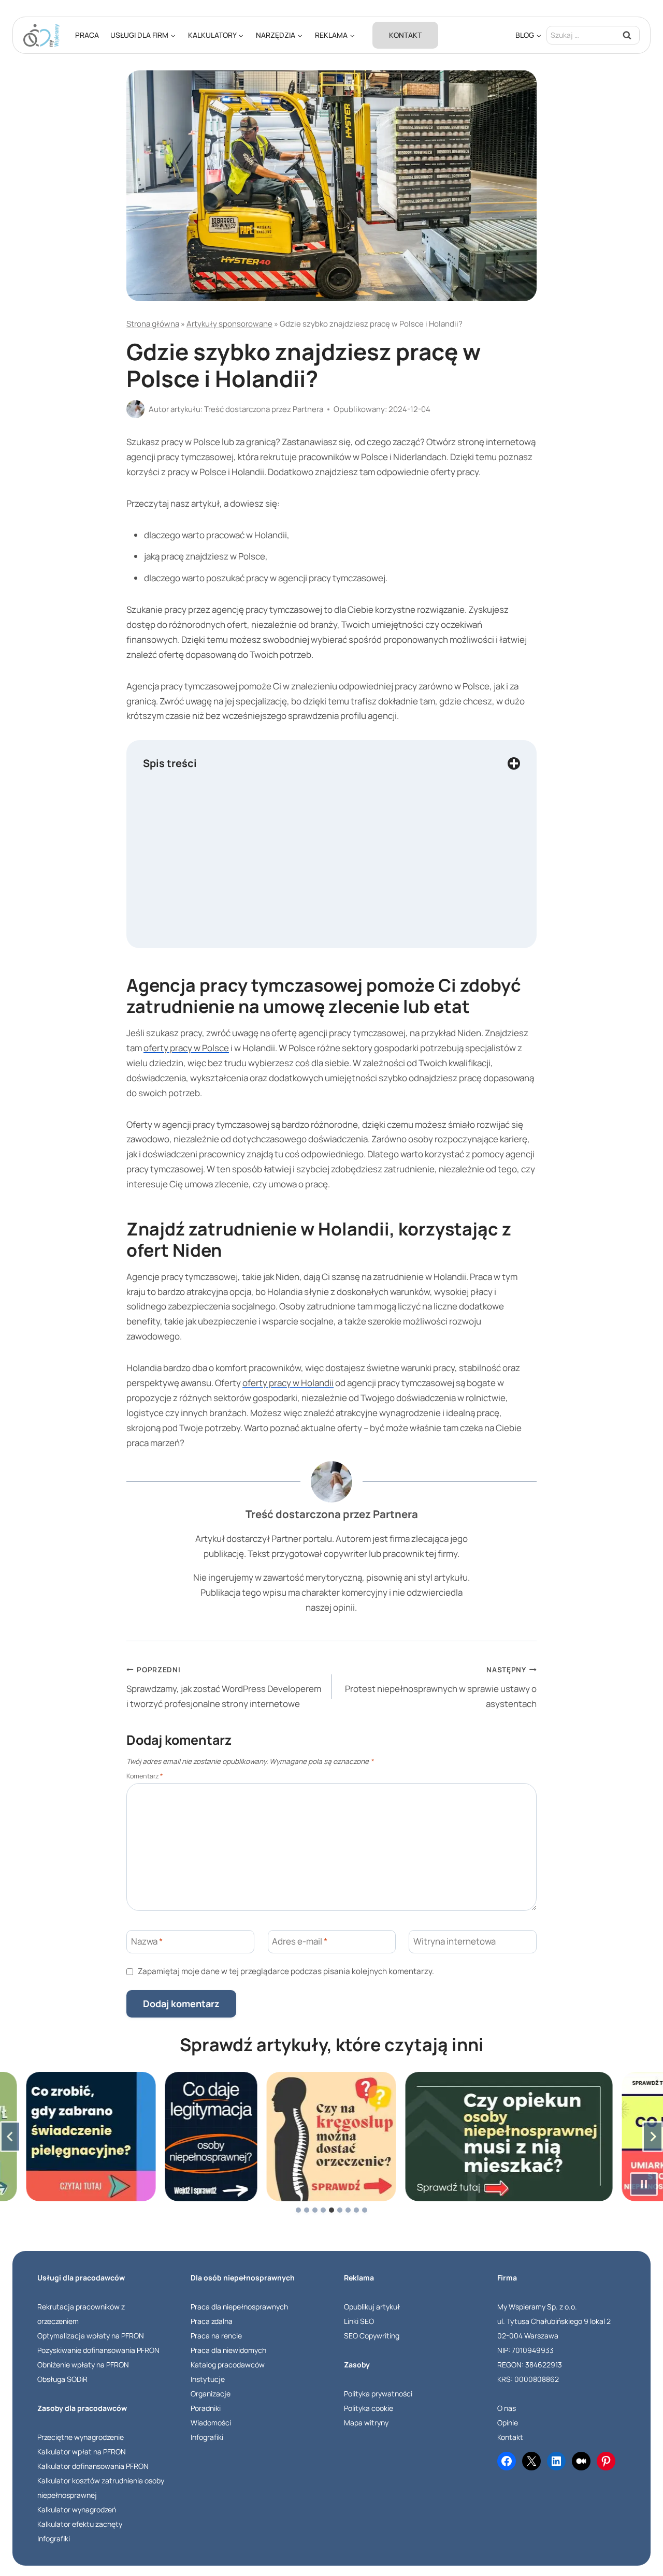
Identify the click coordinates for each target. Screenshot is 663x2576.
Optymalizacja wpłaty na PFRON (91, 2336)
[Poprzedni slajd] (10, 2137)
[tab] (298, 2210)
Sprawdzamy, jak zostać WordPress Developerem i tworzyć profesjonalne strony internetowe (224, 1687)
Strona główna (153, 324)
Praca (87, 35)
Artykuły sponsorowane (229, 324)
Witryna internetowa (455, 1941)
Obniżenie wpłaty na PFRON (83, 2365)
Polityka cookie (369, 2408)
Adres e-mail (300, 1941)
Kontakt (405, 35)
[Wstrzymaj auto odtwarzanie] (644, 2184)
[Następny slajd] (653, 2137)
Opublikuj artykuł (372, 2307)
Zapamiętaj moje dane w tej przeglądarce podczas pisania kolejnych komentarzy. (286, 1971)
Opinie (508, 2423)
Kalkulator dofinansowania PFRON (93, 2466)
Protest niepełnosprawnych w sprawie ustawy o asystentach (441, 1687)
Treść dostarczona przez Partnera (264, 409)
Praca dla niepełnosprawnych (239, 2307)
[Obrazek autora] (135, 409)
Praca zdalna (212, 2321)
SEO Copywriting (372, 2336)
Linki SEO (359, 2321)
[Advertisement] (331, 876)
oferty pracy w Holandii (288, 1383)
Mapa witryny (366, 2423)
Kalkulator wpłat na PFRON (82, 2452)
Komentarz (145, 1776)
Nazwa (147, 1941)
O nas (507, 2408)
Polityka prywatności (378, 2394)
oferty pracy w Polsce (186, 1048)
